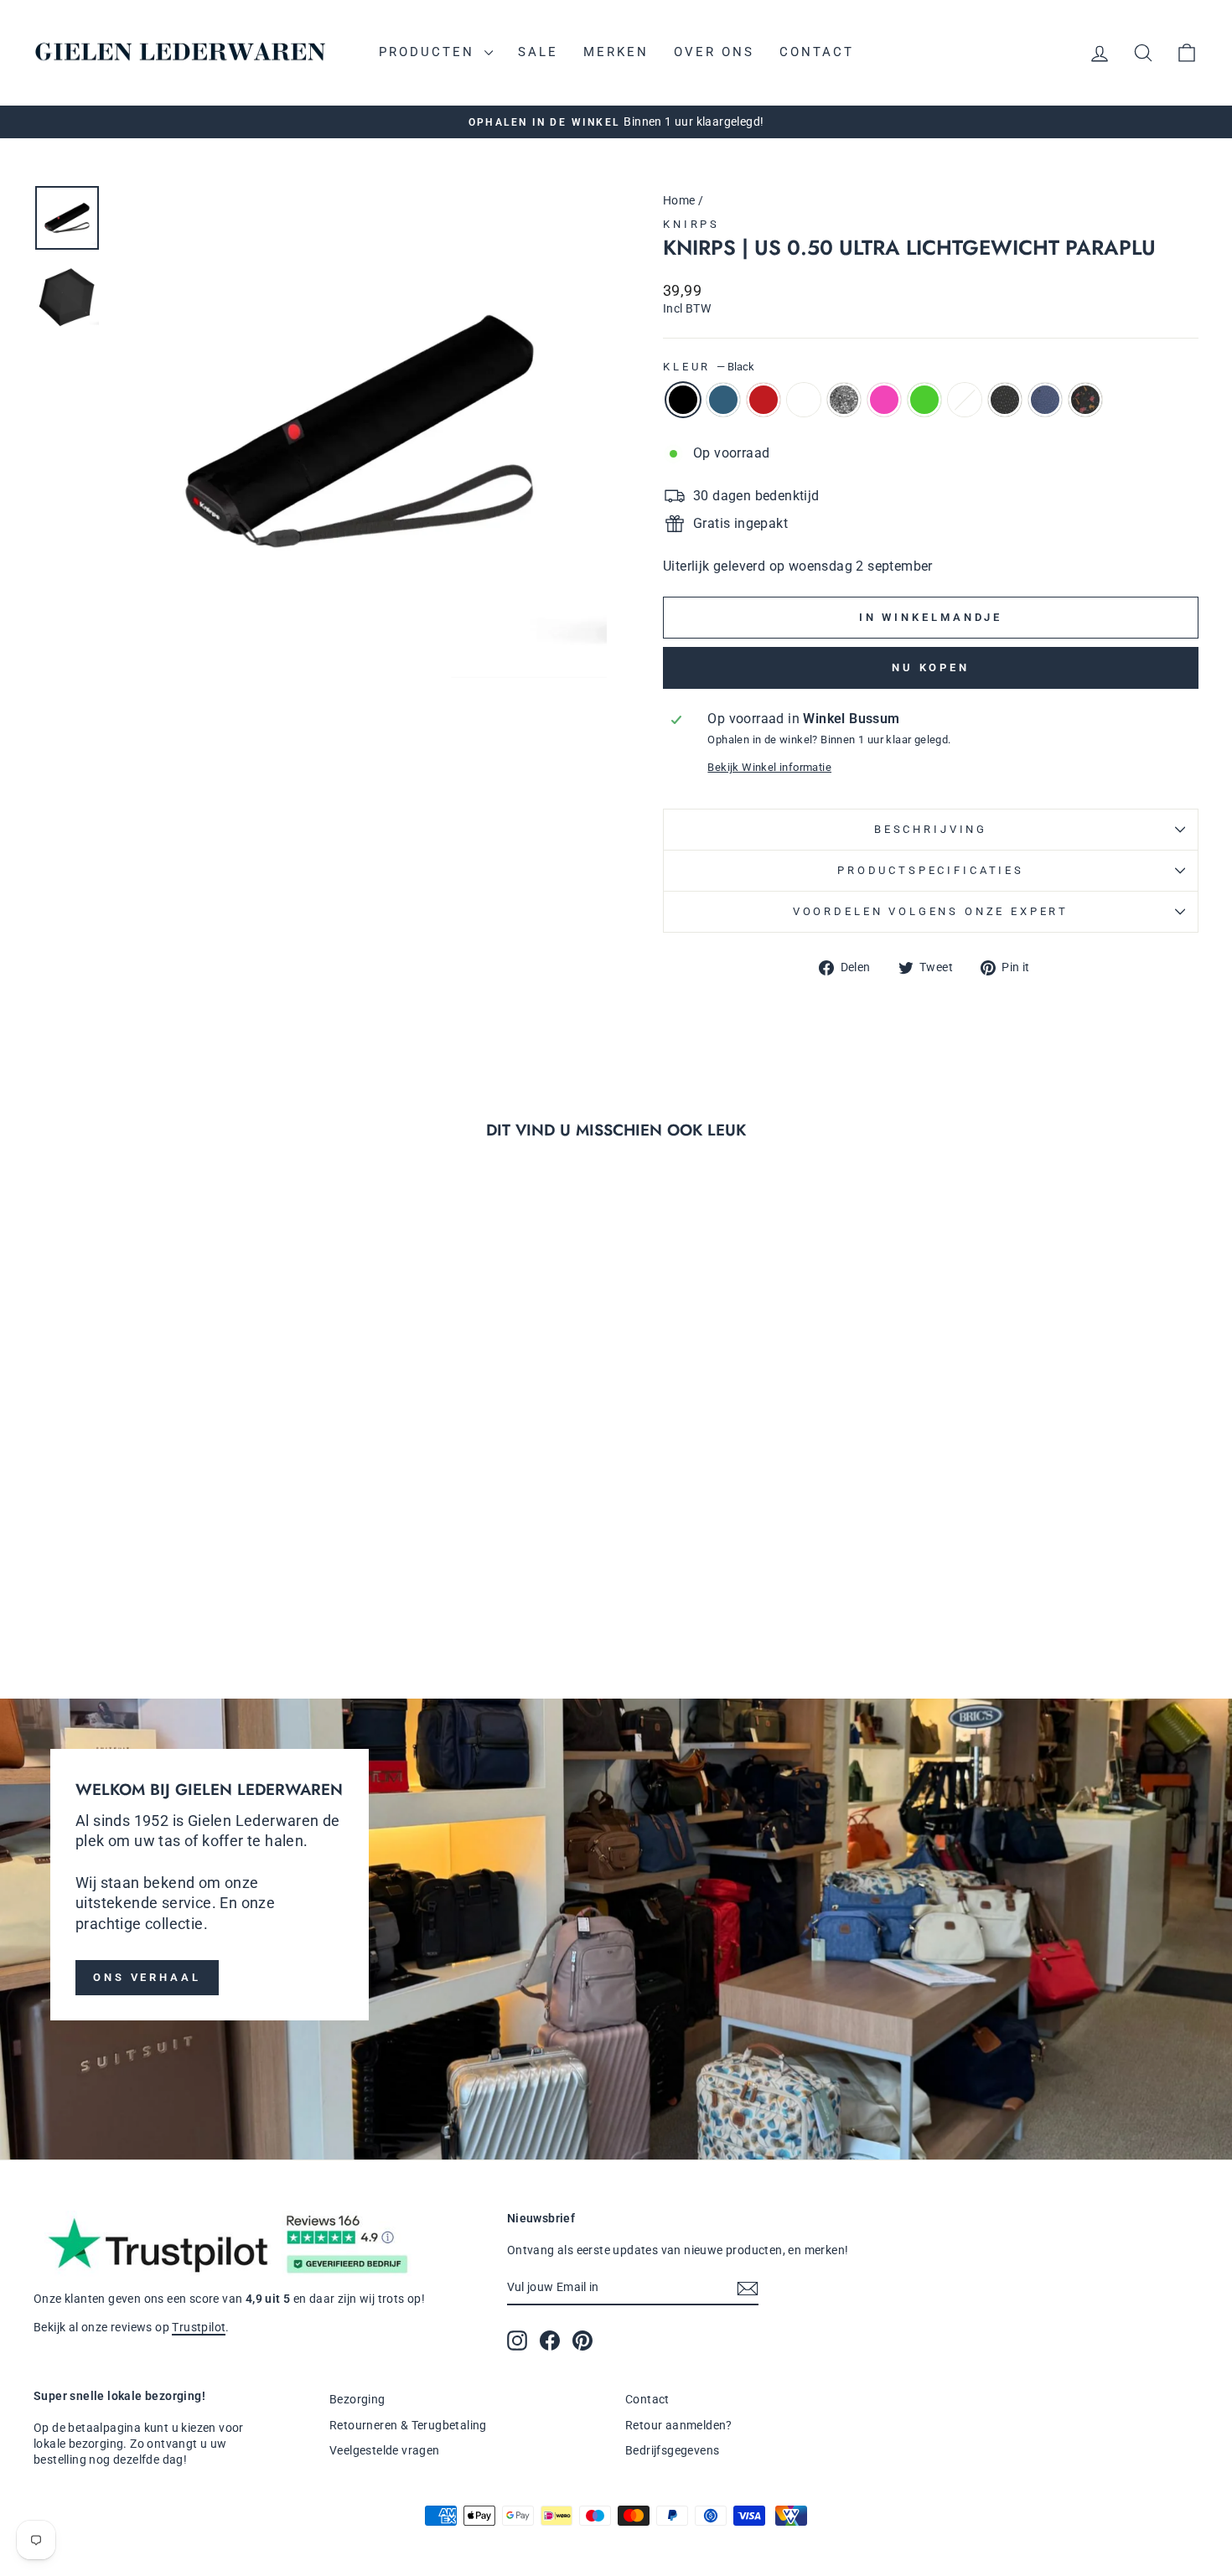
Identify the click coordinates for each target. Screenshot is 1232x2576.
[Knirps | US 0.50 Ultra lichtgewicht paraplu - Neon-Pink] (172, 1598)
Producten (430, 52)
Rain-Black (1005, 400)
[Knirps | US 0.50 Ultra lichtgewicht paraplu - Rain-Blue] (263, 1598)
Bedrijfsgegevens (672, 2450)
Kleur (709, 367)
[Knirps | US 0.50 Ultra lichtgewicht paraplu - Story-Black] (150, 1598)
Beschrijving (931, 829)
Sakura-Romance (804, 400)
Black (683, 400)
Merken (616, 52)
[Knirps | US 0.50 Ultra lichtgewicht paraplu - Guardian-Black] (285, 1598)
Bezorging (357, 2399)
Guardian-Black (1085, 400)
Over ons (714, 52)
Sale (538, 52)
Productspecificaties (931, 870)
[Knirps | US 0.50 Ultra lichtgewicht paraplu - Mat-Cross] (217, 1598)
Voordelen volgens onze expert (931, 911)
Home (679, 200)
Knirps (691, 224)
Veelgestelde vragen (385, 2450)
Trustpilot (199, 2327)
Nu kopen (931, 667)
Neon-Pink (884, 400)
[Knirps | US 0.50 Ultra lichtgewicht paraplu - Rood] (104, 1598)
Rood (764, 400)
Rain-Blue (1045, 400)
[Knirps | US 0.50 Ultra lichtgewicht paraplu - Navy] (82, 1598)
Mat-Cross (965, 400)
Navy (723, 400)
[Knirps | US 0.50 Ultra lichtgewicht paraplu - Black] (59, 1598)
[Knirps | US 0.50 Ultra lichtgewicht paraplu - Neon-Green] (195, 1598)
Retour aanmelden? (679, 2425)
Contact (817, 52)
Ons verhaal (147, 1977)
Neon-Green (924, 400)
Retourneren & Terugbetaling (408, 2425)
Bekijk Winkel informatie (769, 767)
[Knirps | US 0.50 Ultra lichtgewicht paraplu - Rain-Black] (240, 1598)
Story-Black (844, 400)
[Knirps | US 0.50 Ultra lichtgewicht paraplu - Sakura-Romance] (127, 1598)
